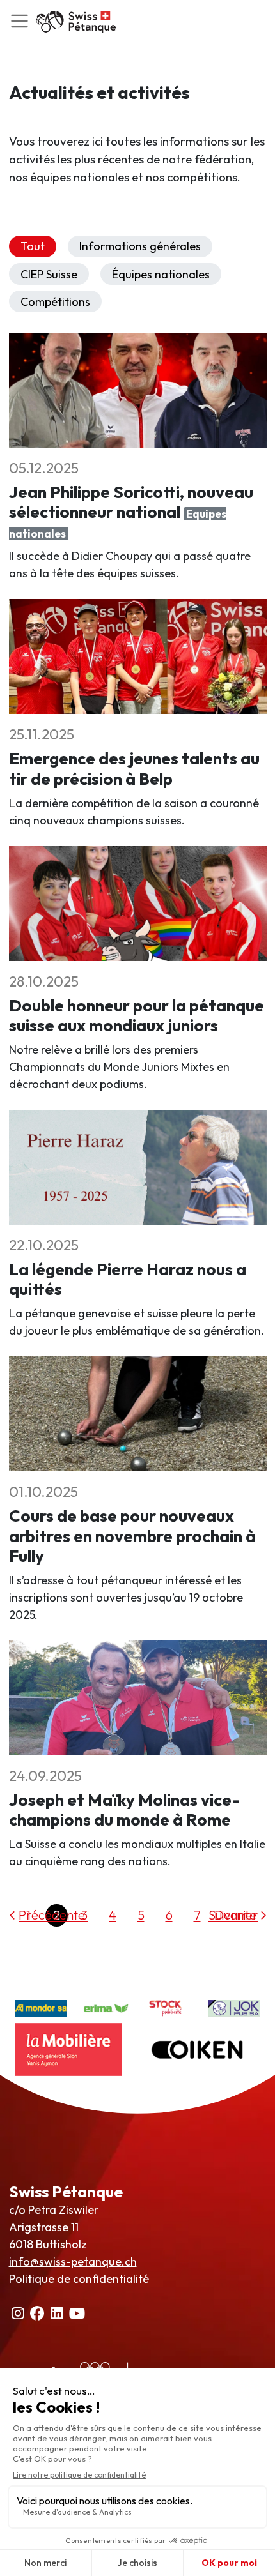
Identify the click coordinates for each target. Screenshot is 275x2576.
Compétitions (55, 302)
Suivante (232, 1915)
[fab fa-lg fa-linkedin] (57, 2313)
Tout (33, 246)
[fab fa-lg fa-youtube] (77, 2313)
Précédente (52, 1915)
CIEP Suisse (49, 274)
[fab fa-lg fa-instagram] (18, 2313)
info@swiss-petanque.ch (73, 2262)
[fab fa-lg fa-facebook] (38, 2313)
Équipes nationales (161, 274)
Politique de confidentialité (79, 2279)
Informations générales (140, 246)
